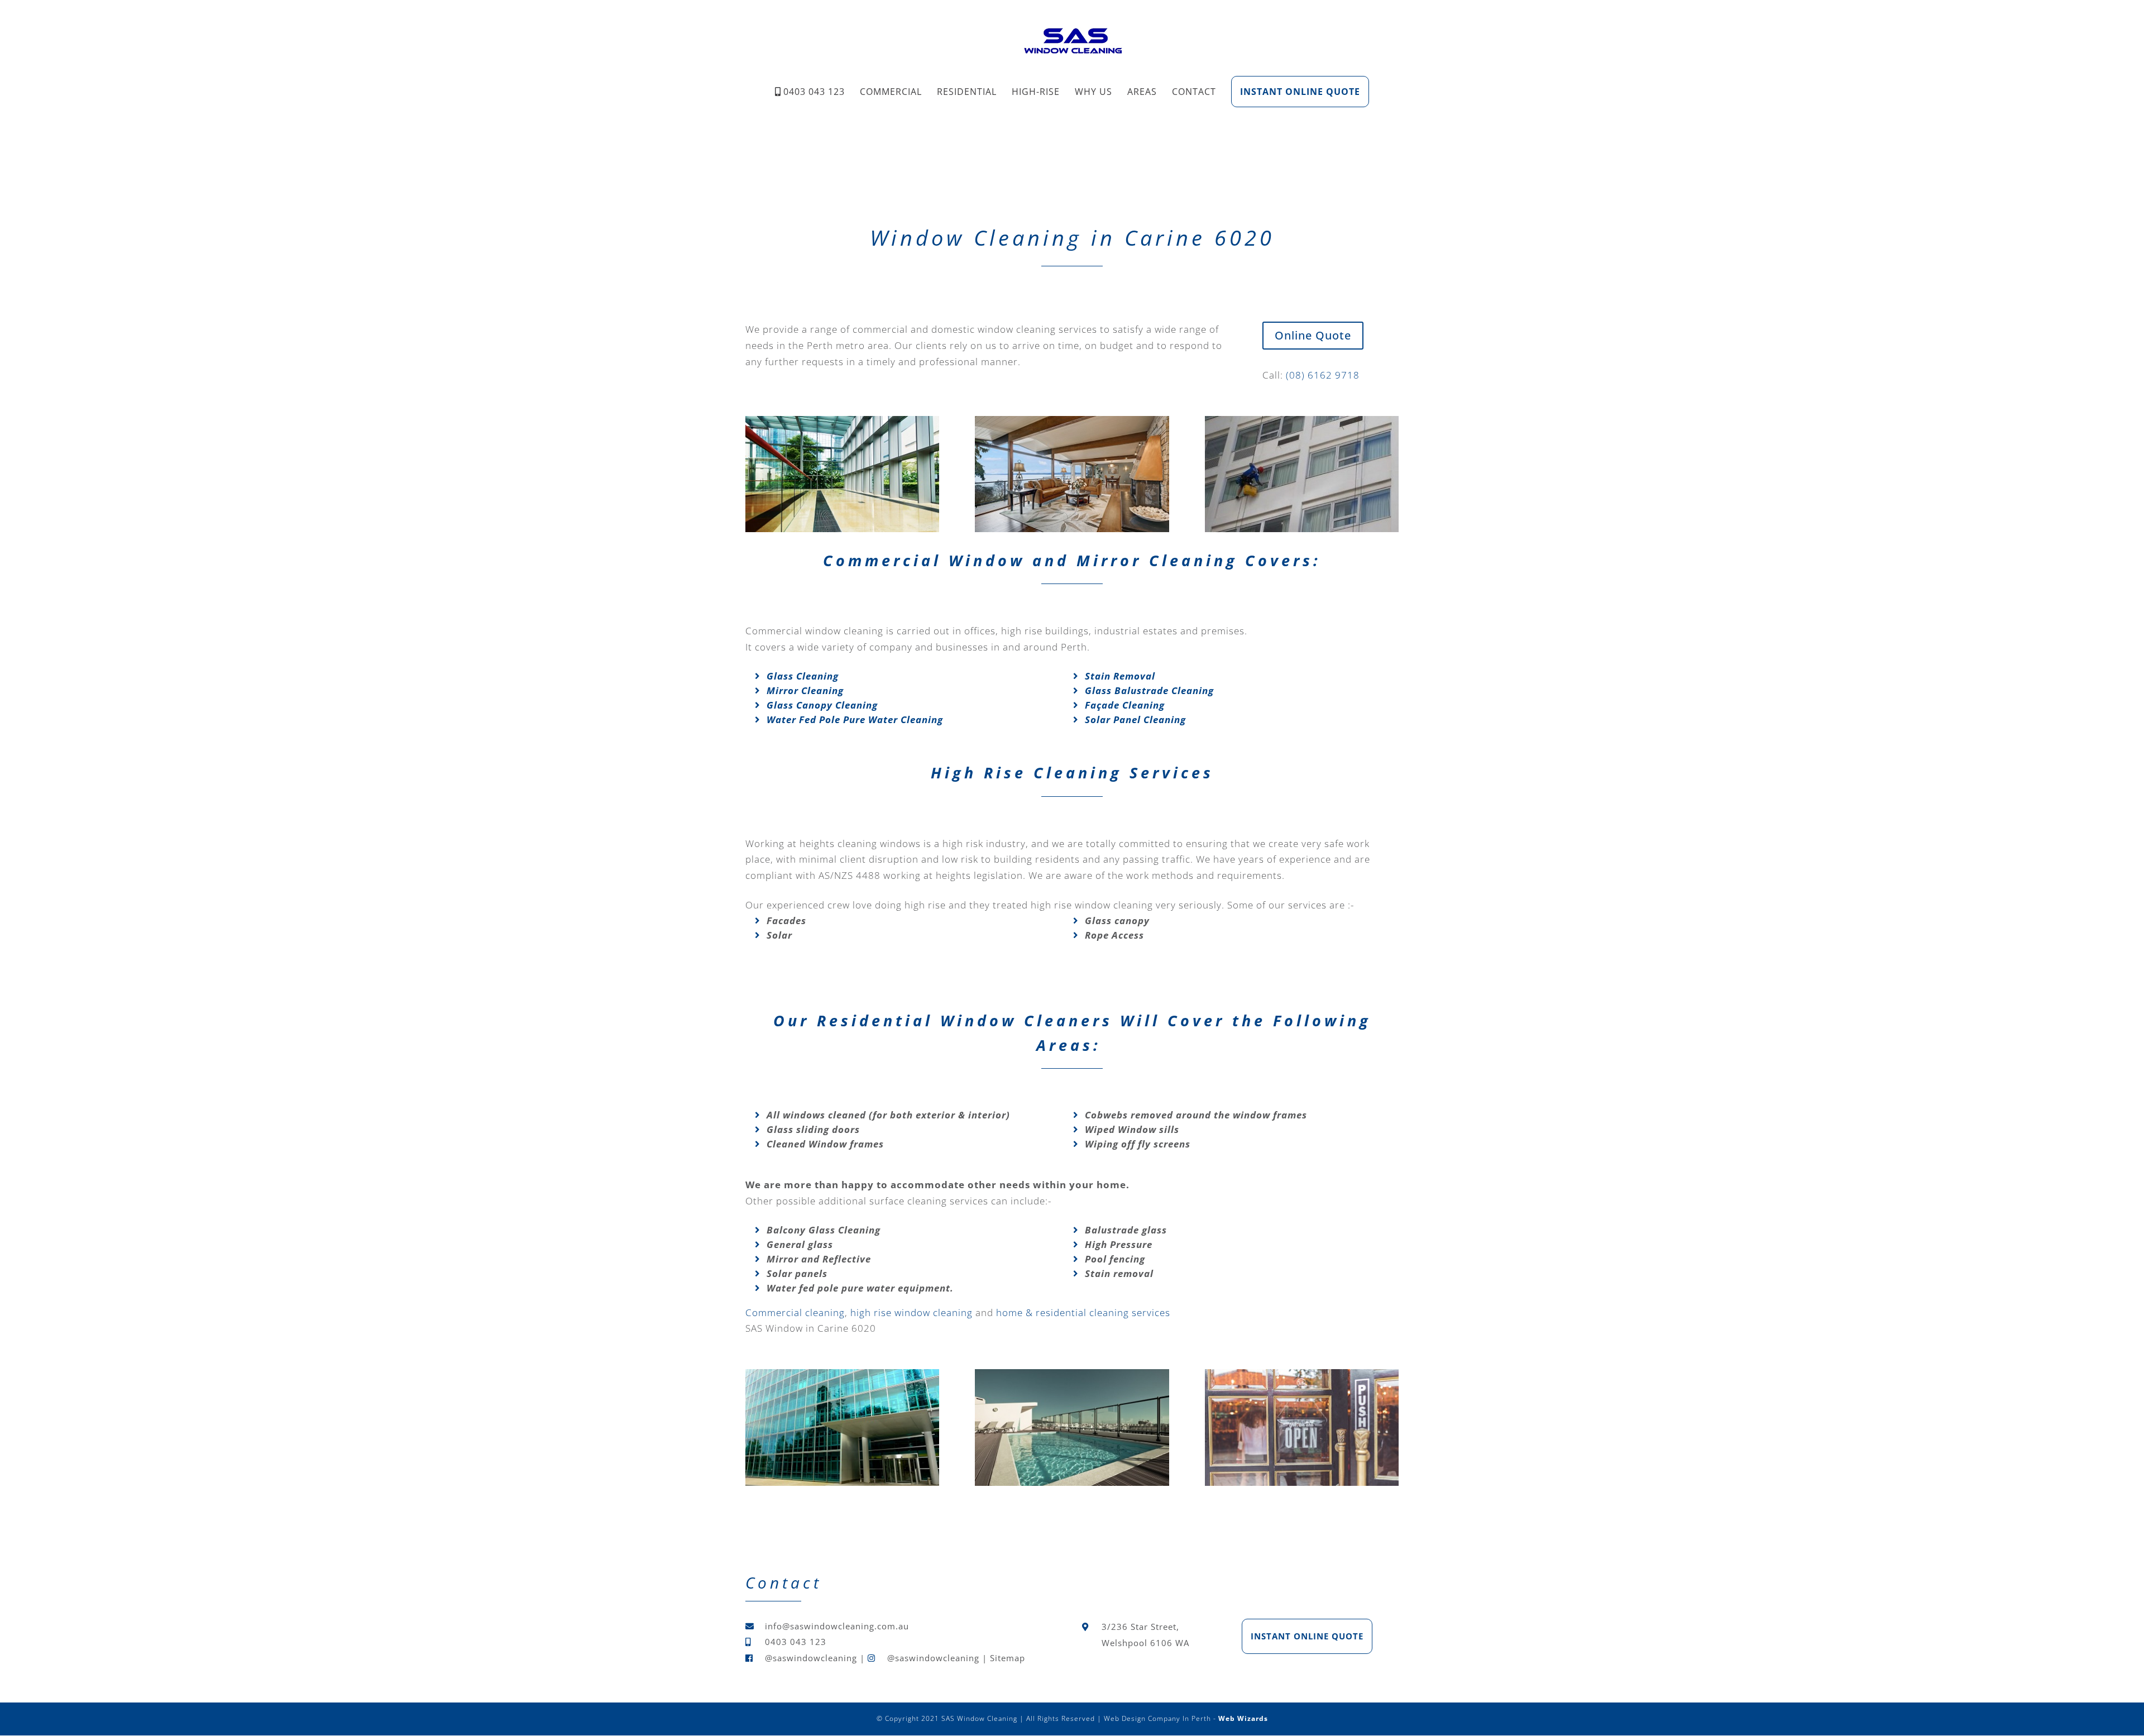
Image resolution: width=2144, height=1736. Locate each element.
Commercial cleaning (795, 1312)
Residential (967, 92)
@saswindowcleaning (811, 1658)
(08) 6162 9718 (1323, 375)
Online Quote (1313, 335)
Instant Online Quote (1300, 92)
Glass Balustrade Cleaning (1149, 690)
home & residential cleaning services (1083, 1312)
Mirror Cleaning (805, 690)
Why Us (1093, 92)
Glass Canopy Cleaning (822, 705)
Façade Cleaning (1125, 705)
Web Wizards (1243, 1718)
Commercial (891, 92)
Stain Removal (1120, 676)
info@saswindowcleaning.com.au (837, 1626)
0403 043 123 (814, 92)
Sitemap (1008, 1658)
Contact (1194, 92)
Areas (1142, 92)
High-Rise (1036, 92)
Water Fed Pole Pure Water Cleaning (855, 719)
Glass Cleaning (803, 676)
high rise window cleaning (911, 1312)
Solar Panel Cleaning (1135, 719)
